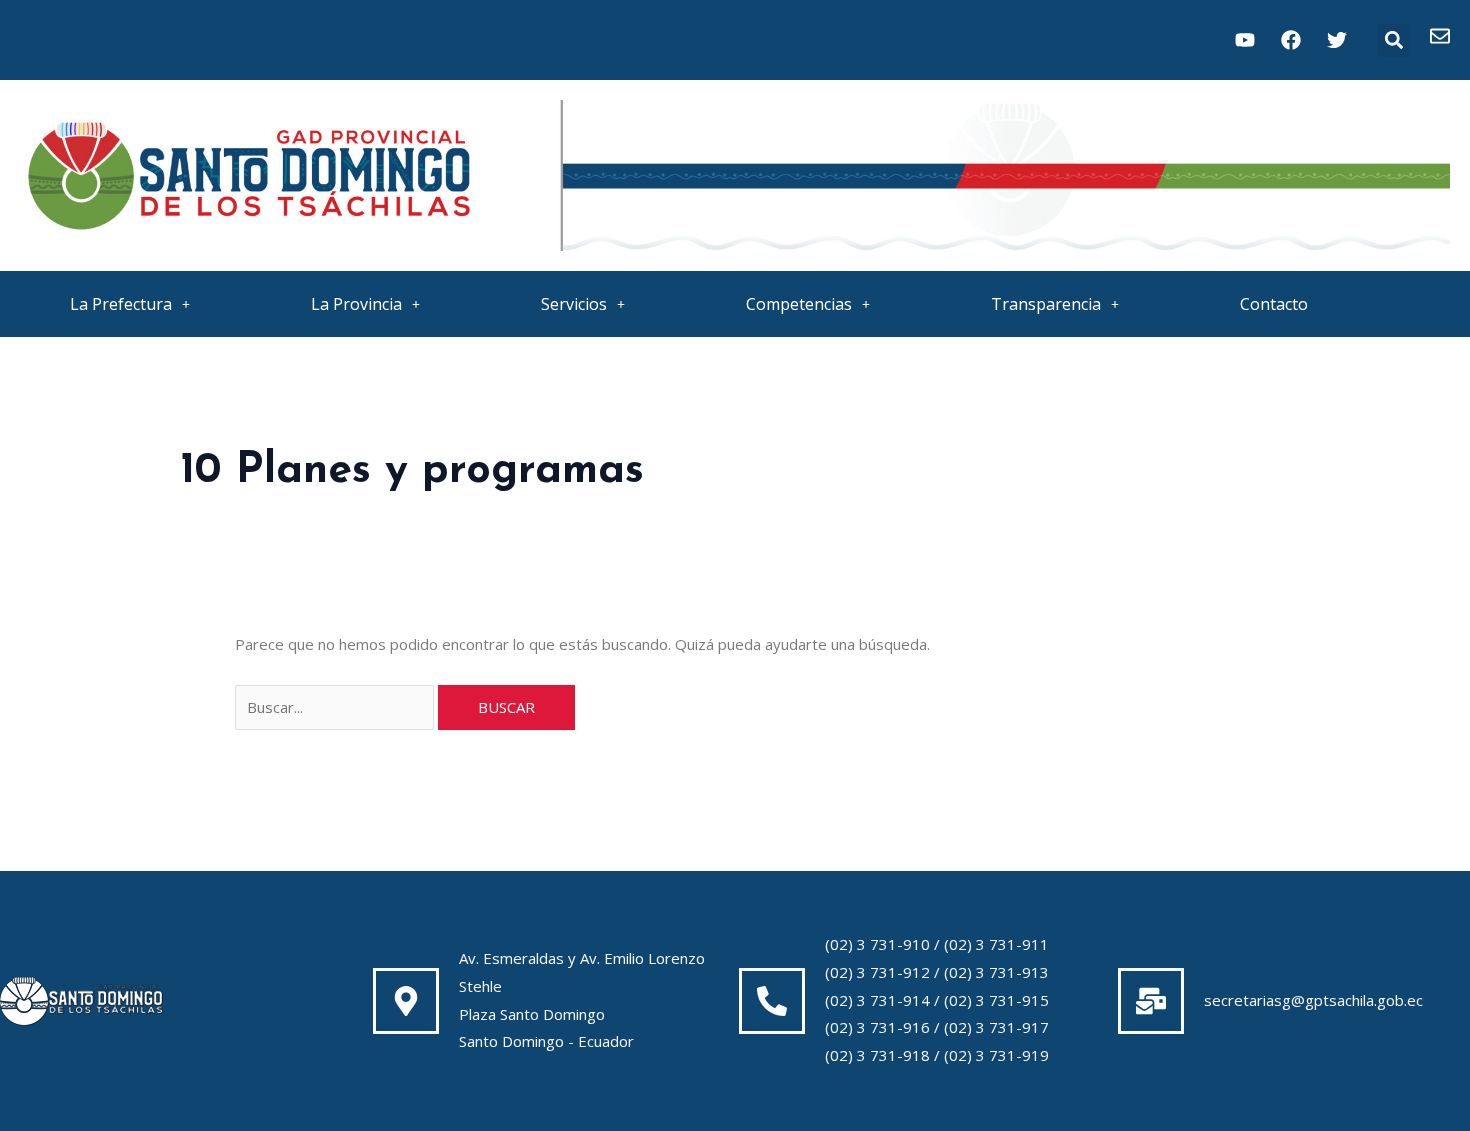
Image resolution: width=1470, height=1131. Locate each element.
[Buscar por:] (336, 707)
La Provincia (356, 304)
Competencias (799, 304)
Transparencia (1046, 304)
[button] (1393, 40)
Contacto (1274, 304)
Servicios (574, 304)
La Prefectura (121, 304)
